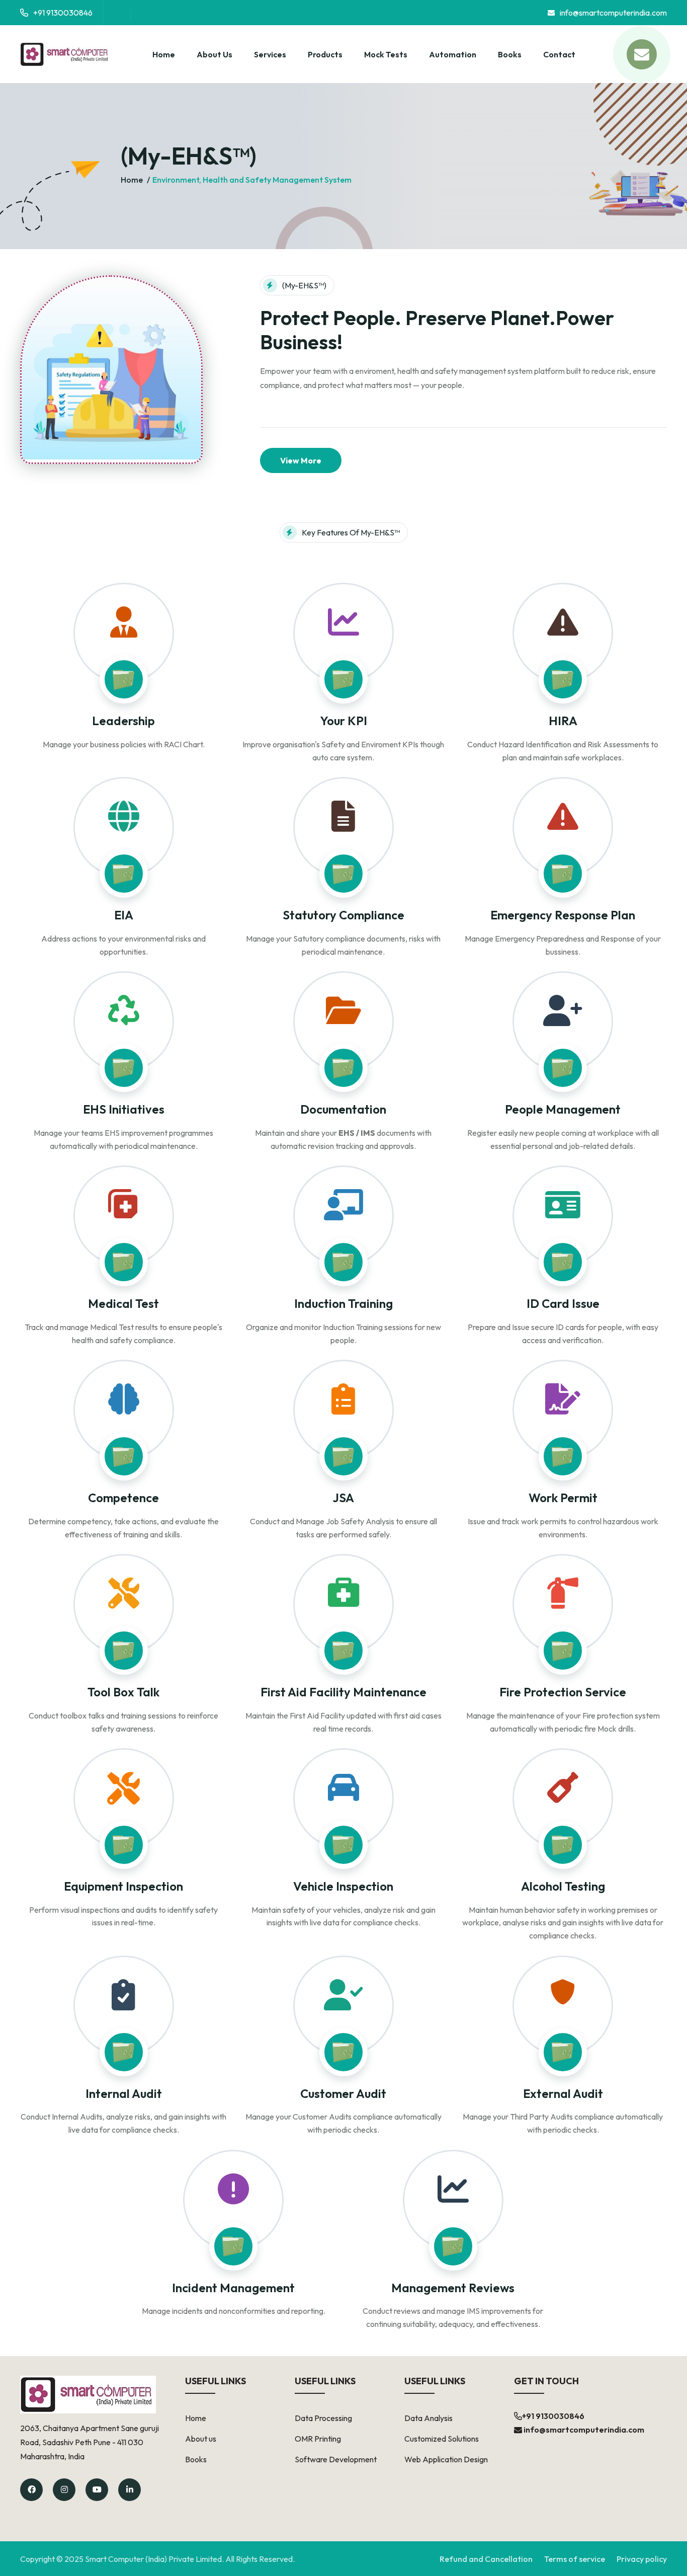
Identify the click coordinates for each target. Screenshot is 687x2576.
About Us (214, 54)
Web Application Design (446, 2459)
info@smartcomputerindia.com (613, 13)
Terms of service (575, 2559)
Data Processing (323, 2418)
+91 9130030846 (63, 13)
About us (201, 2439)
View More (301, 460)
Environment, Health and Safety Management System (252, 180)
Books (510, 54)
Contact (559, 54)
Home (164, 54)
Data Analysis (428, 2418)
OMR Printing (318, 2439)
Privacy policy (642, 2559)
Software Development (336, 2459)
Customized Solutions (442, 2439)
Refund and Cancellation (486, 2559)
